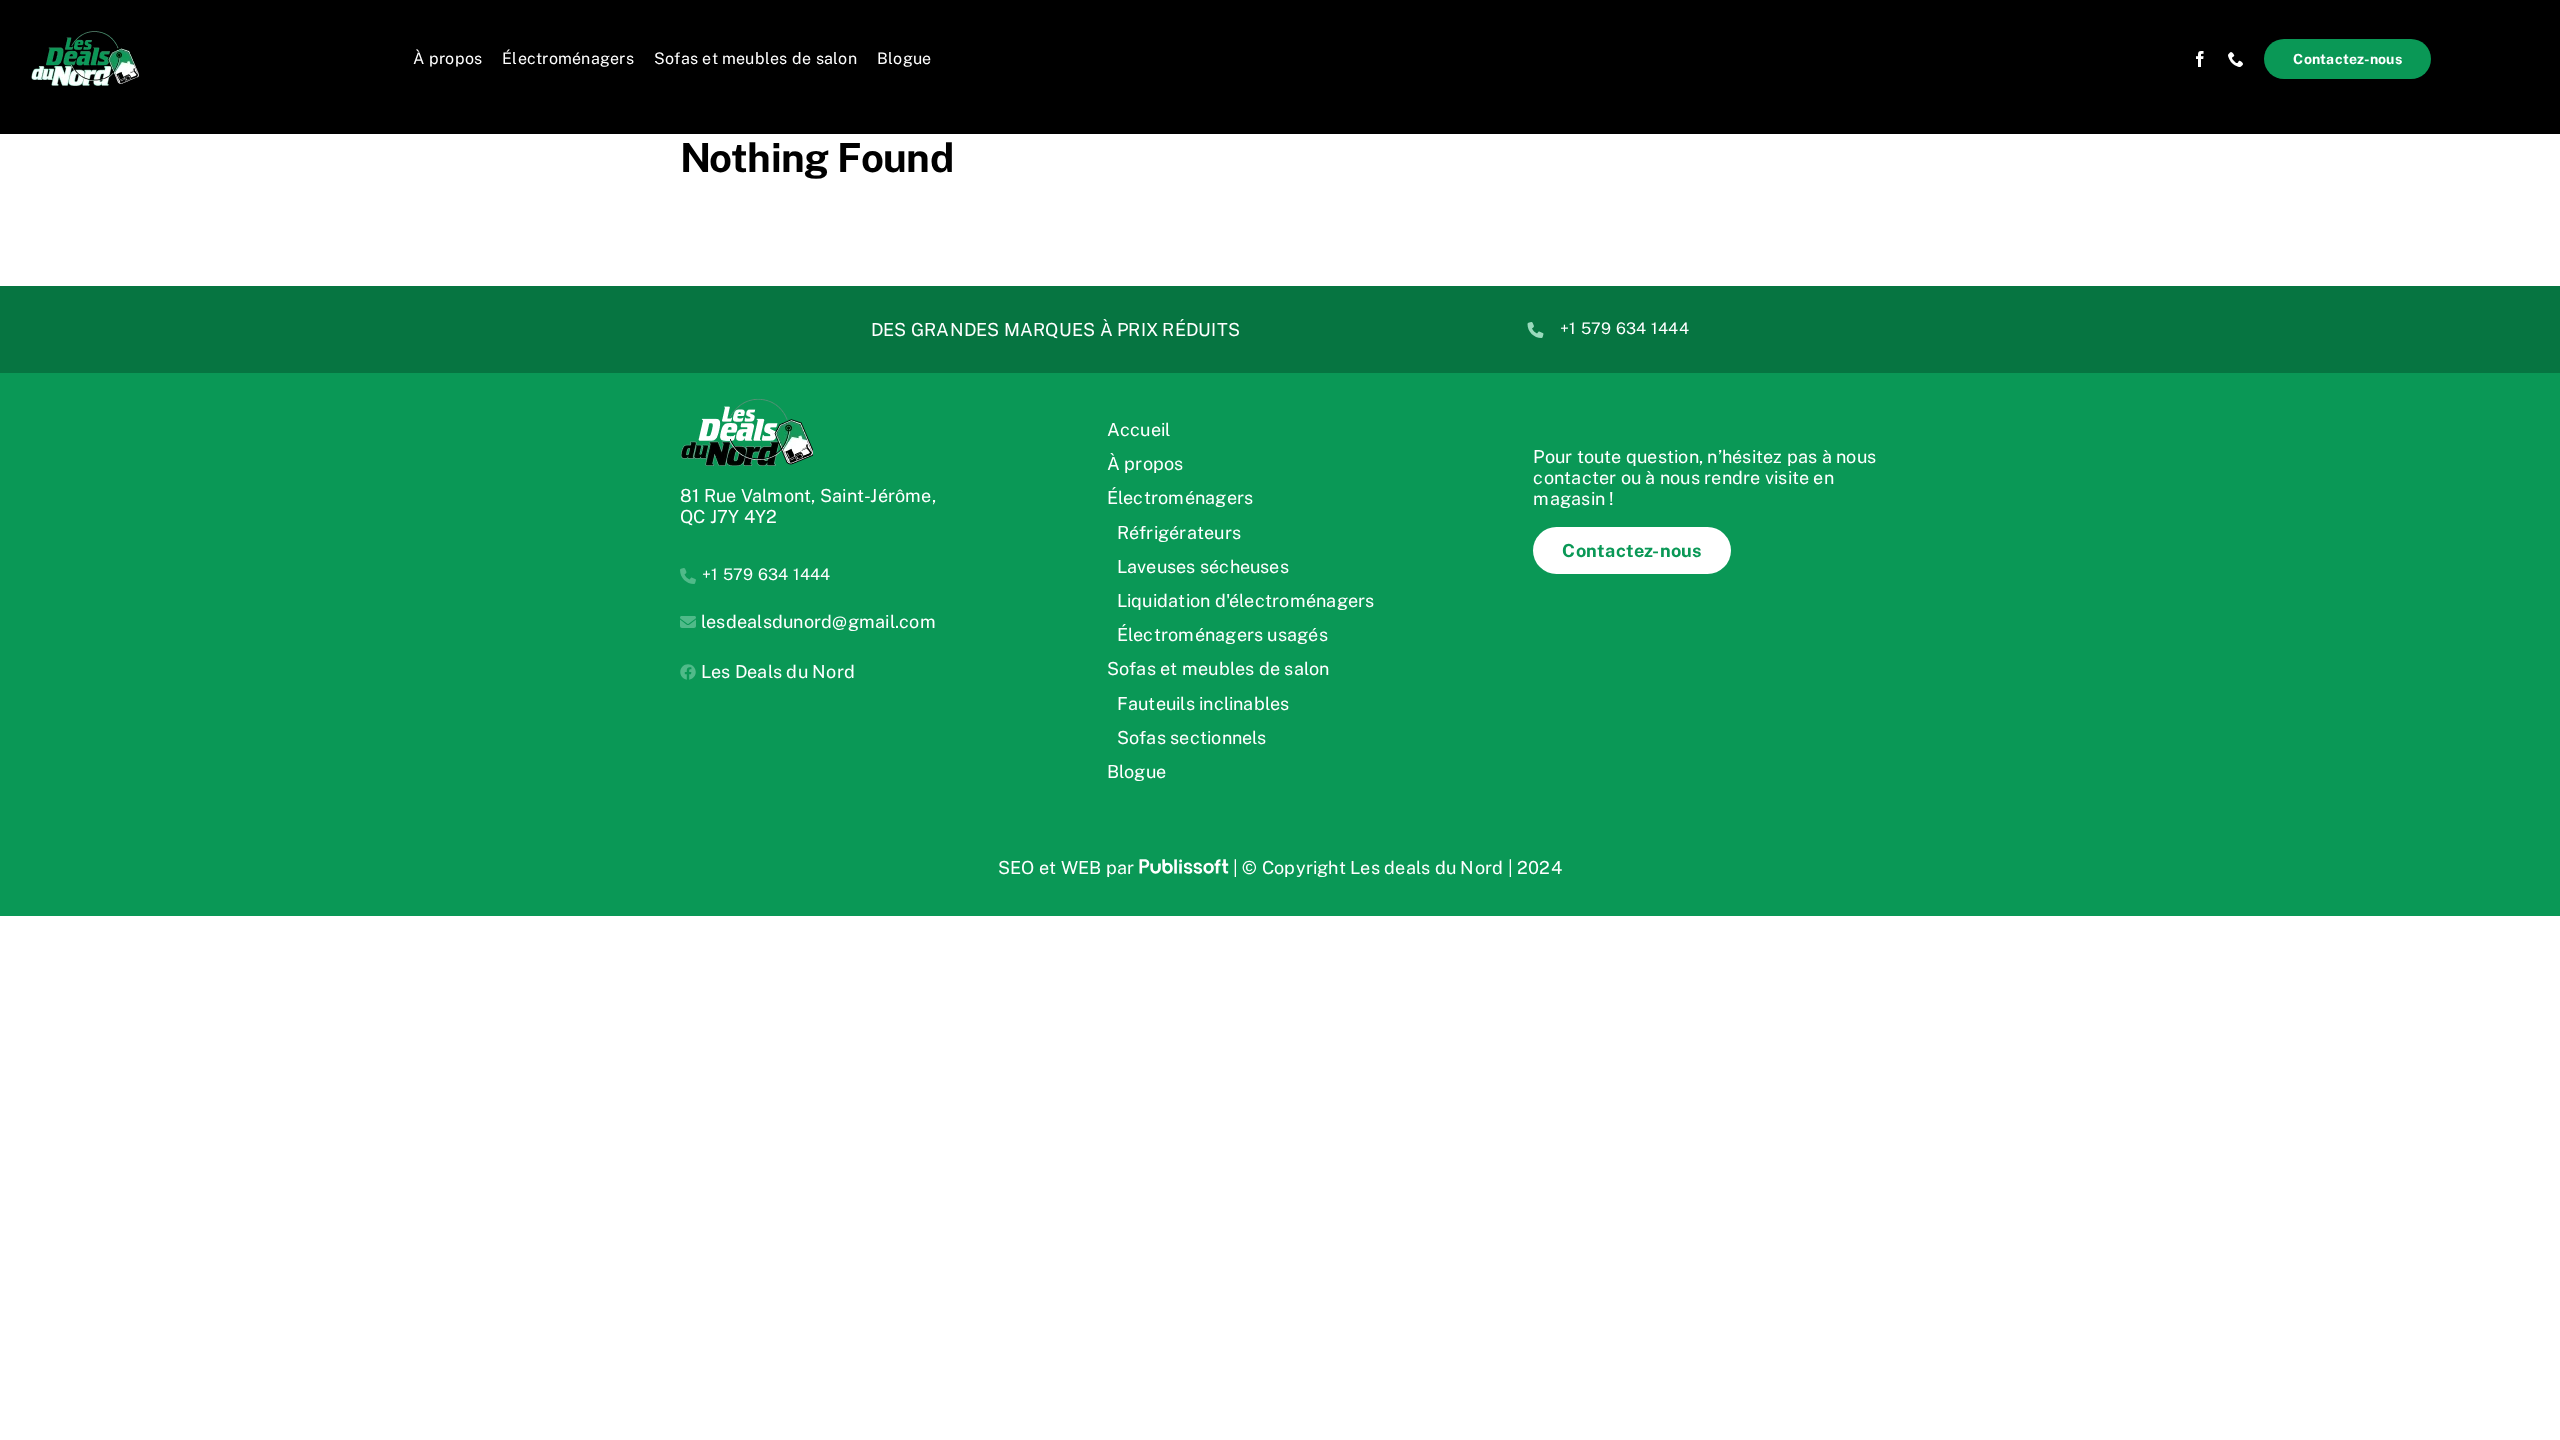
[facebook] (2200, 59)
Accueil (1139, 429)
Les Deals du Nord (778, 671)
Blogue (1136, 771)
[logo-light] (100, 37)
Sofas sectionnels (1192, 737)
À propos (1145, 463)
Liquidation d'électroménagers (1246, 600)
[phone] (2236, 59)
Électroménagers (1180, 497)
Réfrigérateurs (1179, 532)
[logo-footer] (746, 405)
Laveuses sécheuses (1203, 566)
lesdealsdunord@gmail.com (818, 621)
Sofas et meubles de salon (1218, 668)
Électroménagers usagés (1222, 634)
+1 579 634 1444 (1624, 328)
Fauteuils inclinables (1203, 703)
